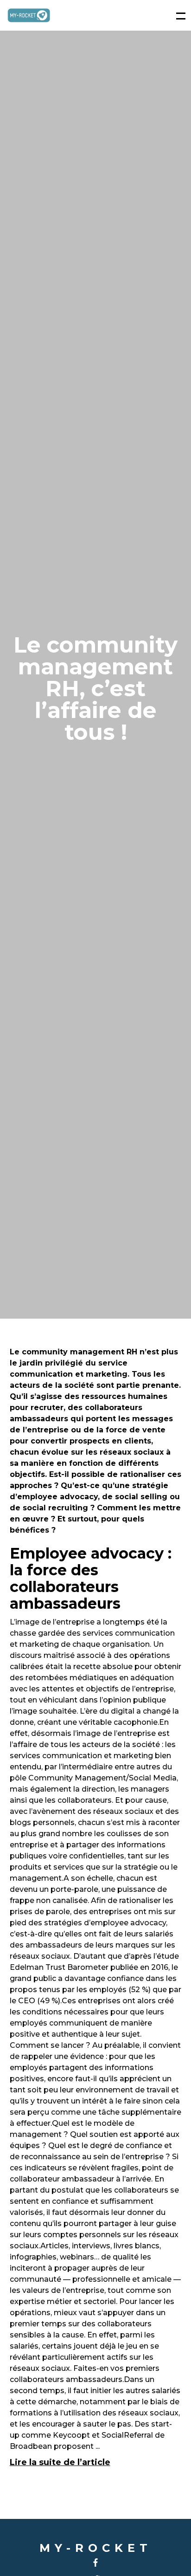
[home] (29, 16)
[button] (176, 15)
